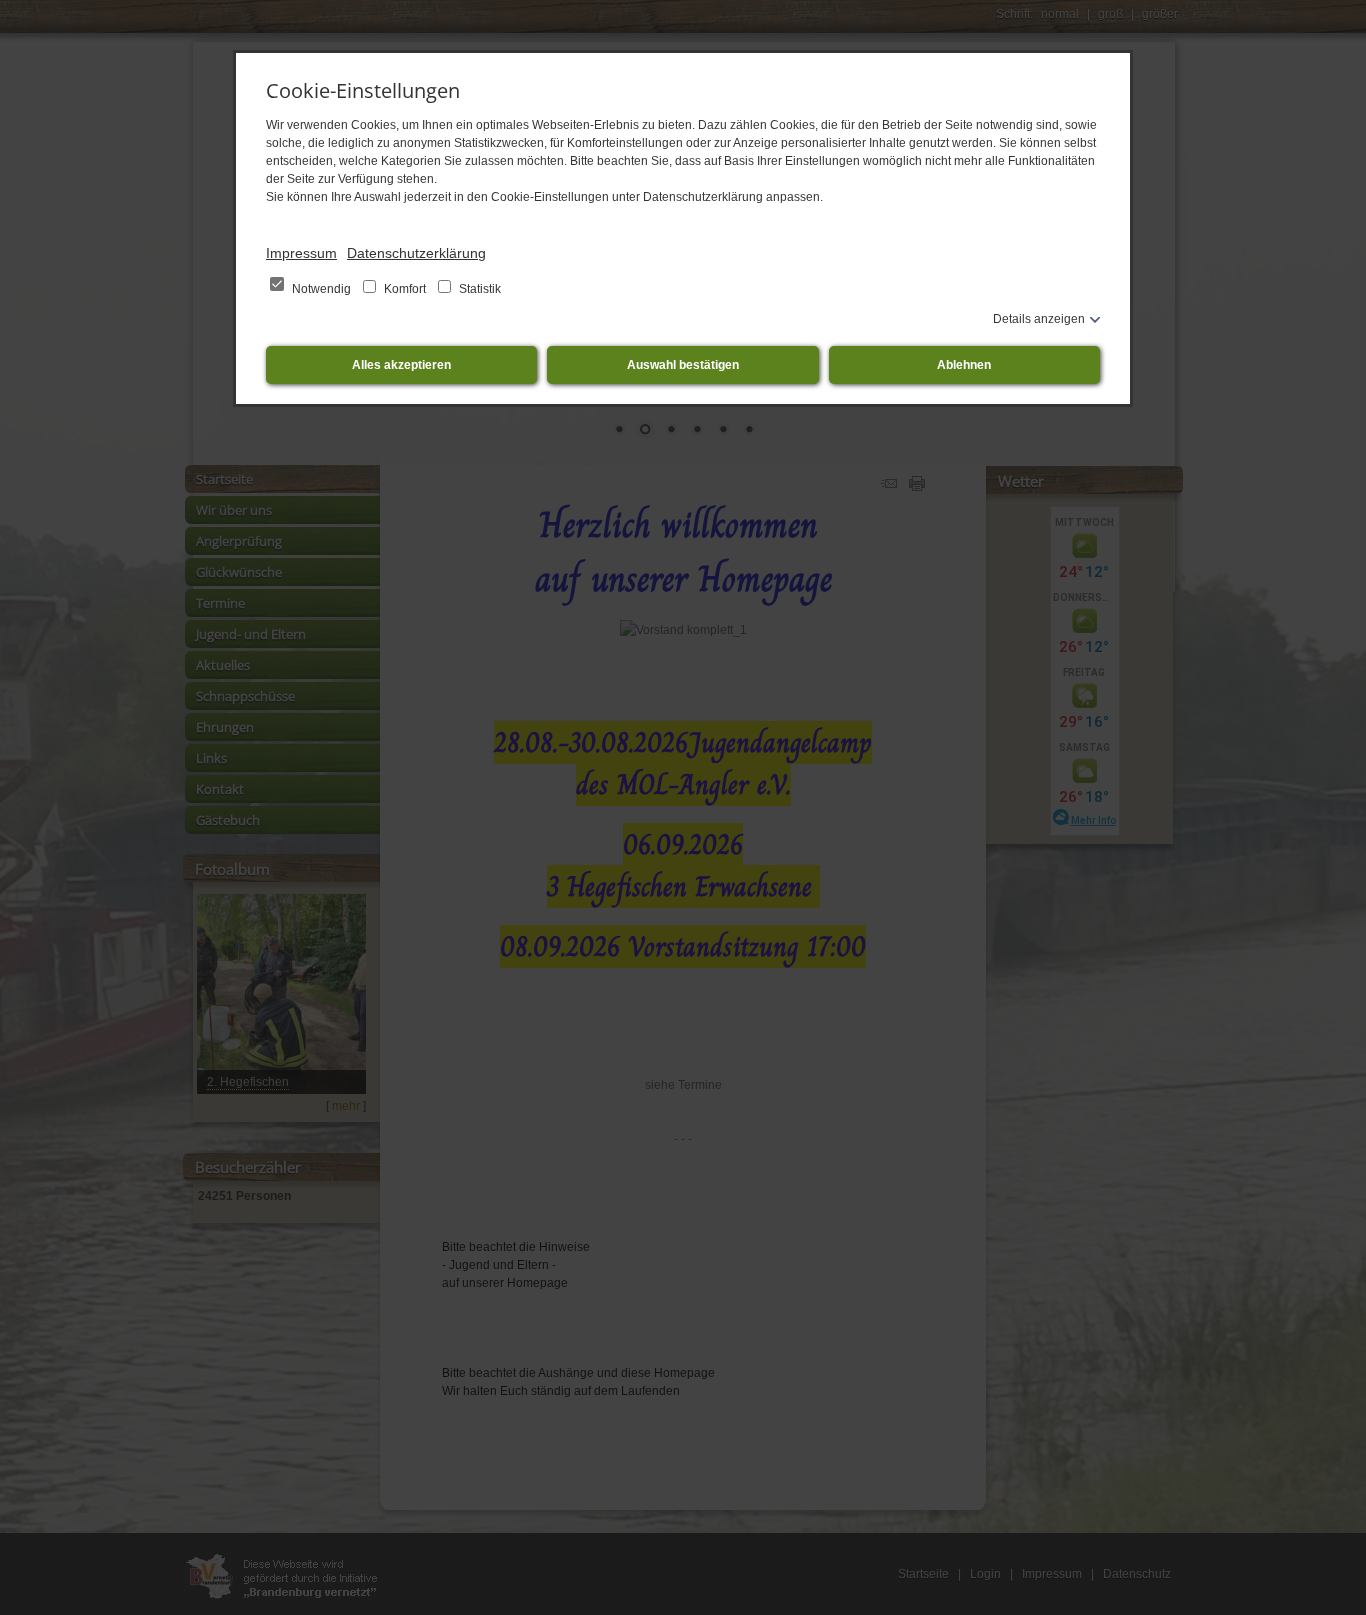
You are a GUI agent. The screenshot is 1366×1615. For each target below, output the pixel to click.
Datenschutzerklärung (416, 253)
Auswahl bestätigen (683, 365)
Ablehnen (964, 365)
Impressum (301, 253)
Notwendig (321, 289)
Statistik (478, 289)
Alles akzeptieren (401, 365)
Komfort (405, 289)
